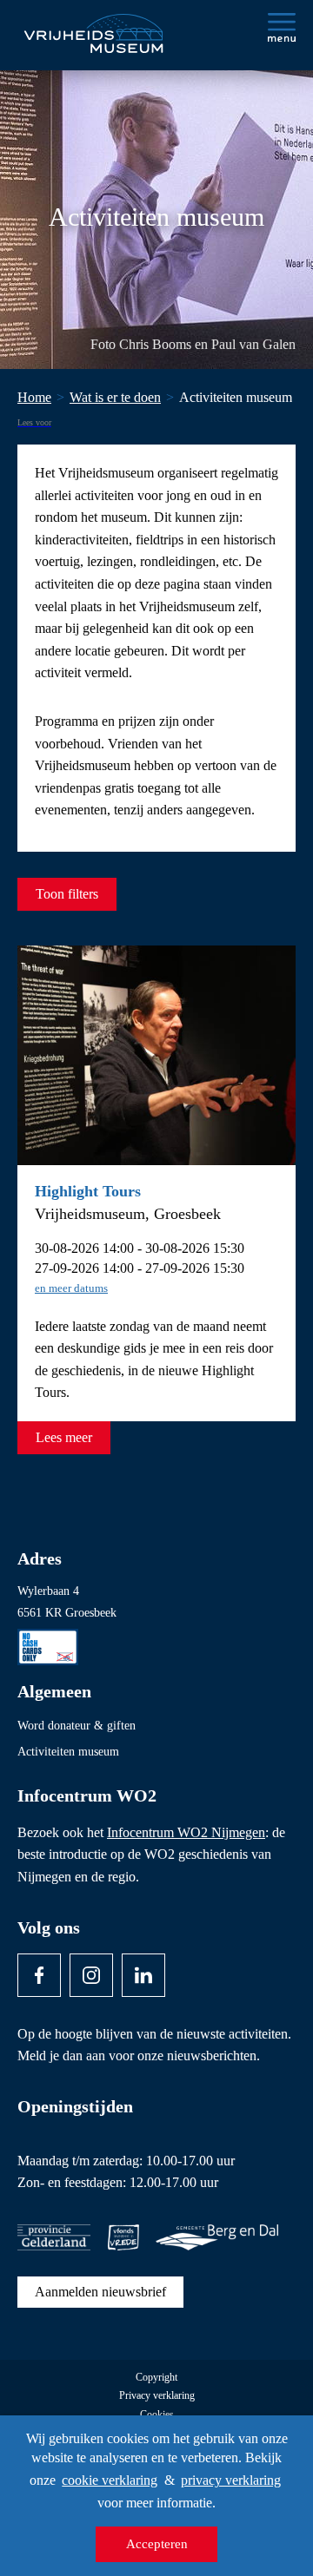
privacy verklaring (231, 2480)
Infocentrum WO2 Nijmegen (186, 1832)
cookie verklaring (110, 2480)
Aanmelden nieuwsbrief (100, 2292)
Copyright (156, 2378)
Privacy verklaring (157, 2396)
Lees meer (64, 1437)
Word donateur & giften (77, 1726)
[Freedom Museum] (92, 26)
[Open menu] (282, 27)
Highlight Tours (88, 1191)
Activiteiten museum (68, 1752)
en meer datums (71, 1288)
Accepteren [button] (157, 2544)
